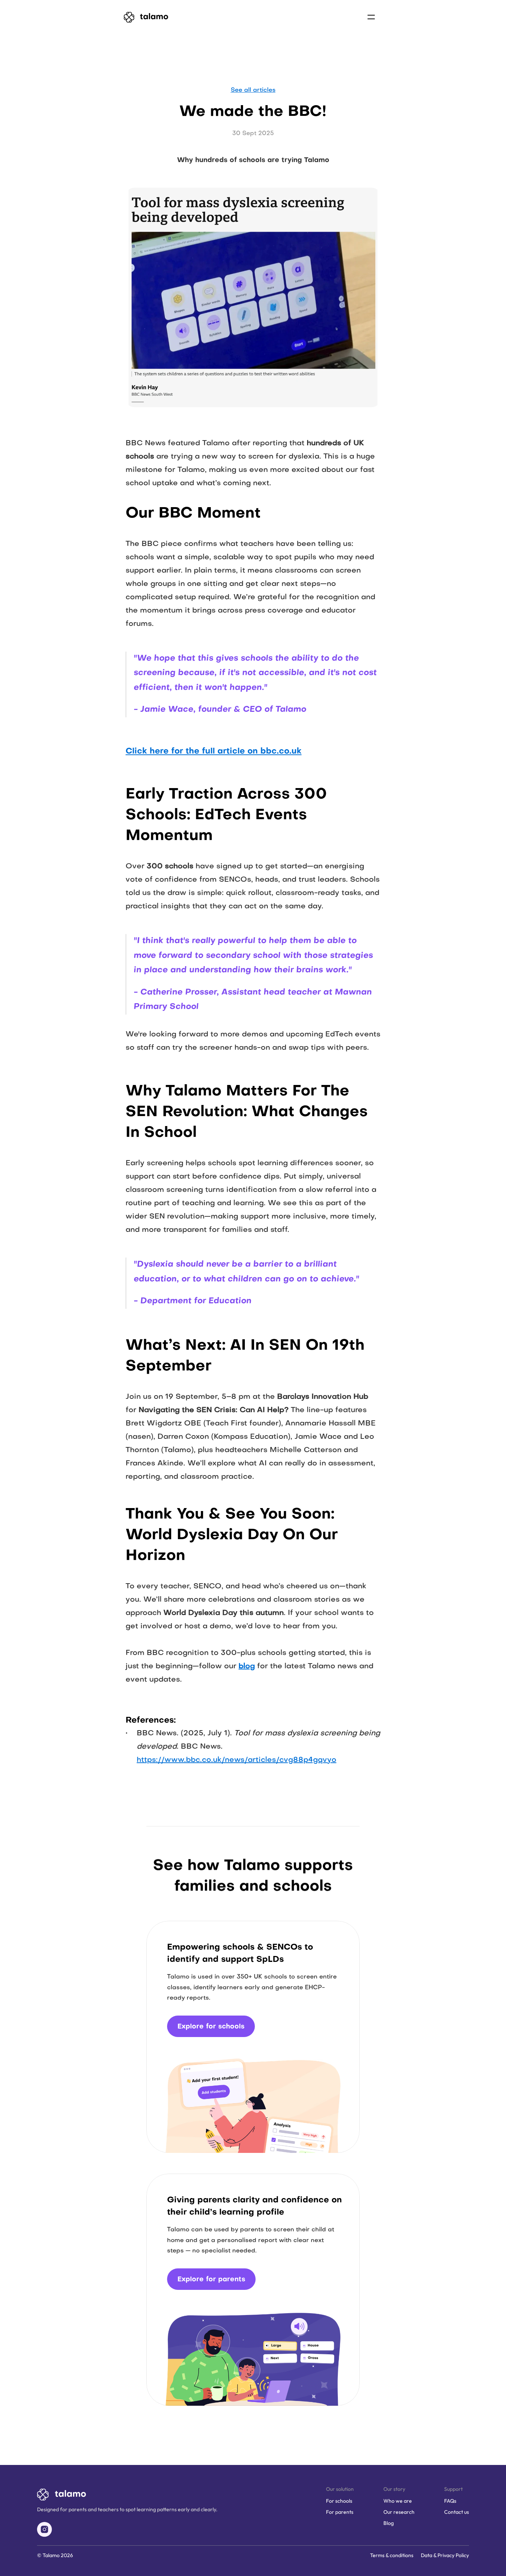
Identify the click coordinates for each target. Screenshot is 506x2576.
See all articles (253, 90)
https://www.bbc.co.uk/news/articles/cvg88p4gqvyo (237, 1760)
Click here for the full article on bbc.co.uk (214, 752)
